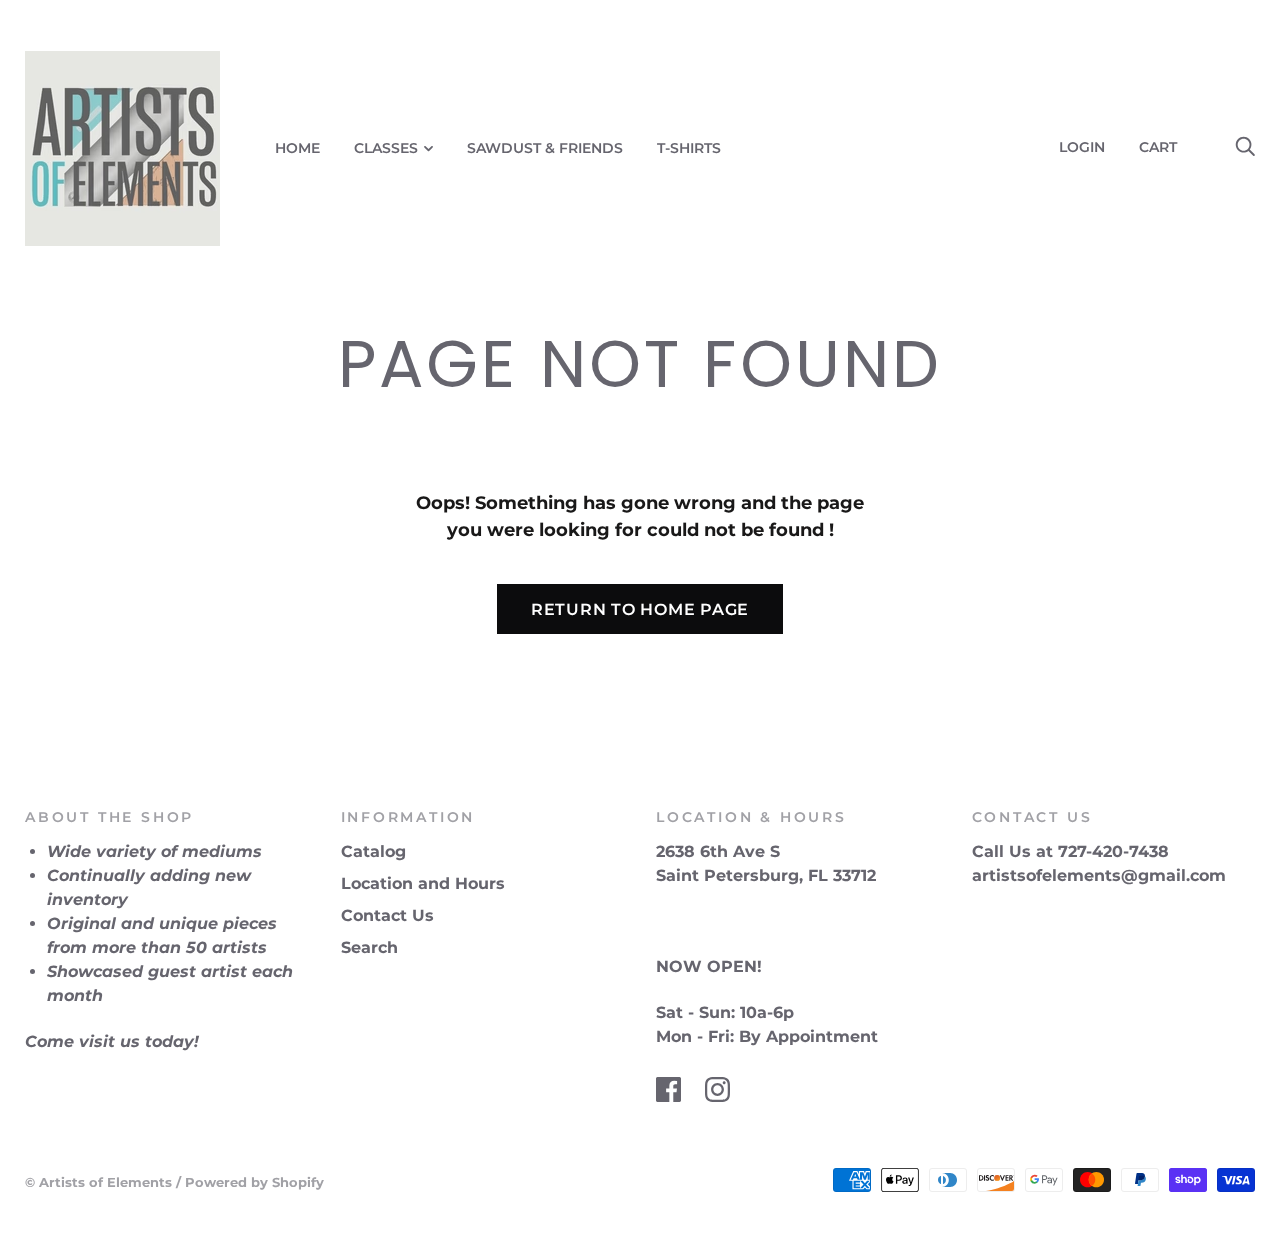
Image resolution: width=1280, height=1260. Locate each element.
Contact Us (387, 915)
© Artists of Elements (98, 1182)
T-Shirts (689, 148)
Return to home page (640, 609)
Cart (1166, 147)
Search (369, 947)
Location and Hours (423, 883)
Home (297, 148)
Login (1082, 147)
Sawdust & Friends (545, 148)
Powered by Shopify (254, 1182)
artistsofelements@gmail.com (1099, 875)
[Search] (1245, 147)
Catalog (373, 851)
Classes (386, 148)
